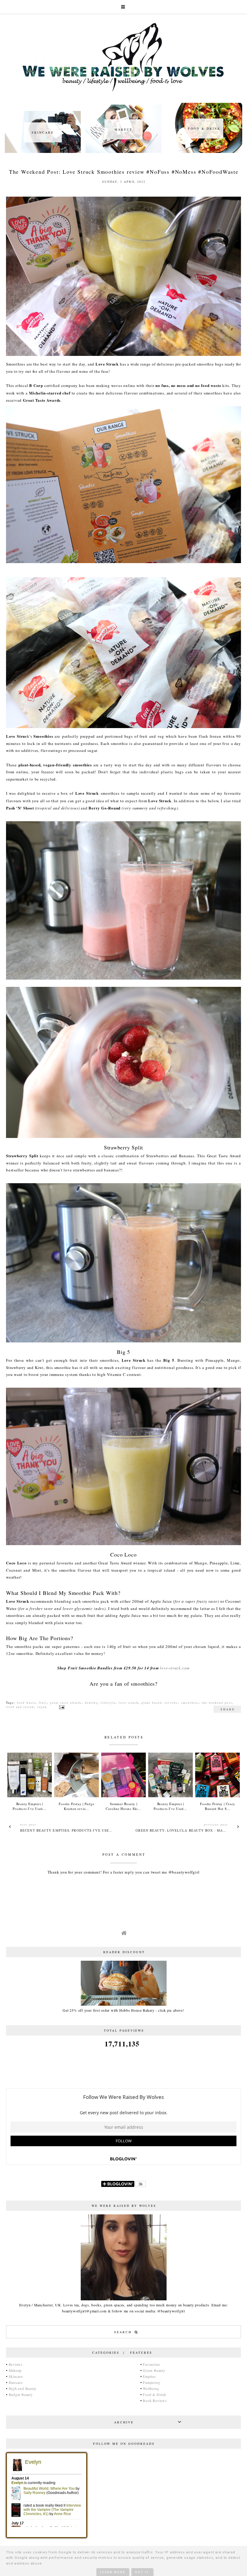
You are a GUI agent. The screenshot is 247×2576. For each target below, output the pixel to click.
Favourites (152, 2364)
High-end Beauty (23, 2388)
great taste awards (66, 1703)
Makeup (15, 2370)
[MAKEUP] (123, 151)
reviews (171, 1703)
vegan (42, 1707)
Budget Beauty (21, 2394)
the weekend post (217, 1703)
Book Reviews (155, 2400)
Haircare (16, 2382)
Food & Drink (154, 2394)
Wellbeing (151, 2388)
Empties (149, 2376)
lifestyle (108, 1703)
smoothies (190, 1703)
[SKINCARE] (43, 151)
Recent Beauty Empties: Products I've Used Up (69, 1830)
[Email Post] (61, 1707)
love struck (129, 1703)
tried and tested (20, 1707)
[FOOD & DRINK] (204, 151)
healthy (91, 1703)
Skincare (16, 2376)
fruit (43, 1703)
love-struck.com (175, 1668)
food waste (26, 1703)
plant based (152, 1703)
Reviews (16, 2364)
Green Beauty (154, 2370)
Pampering (152, 2382)
